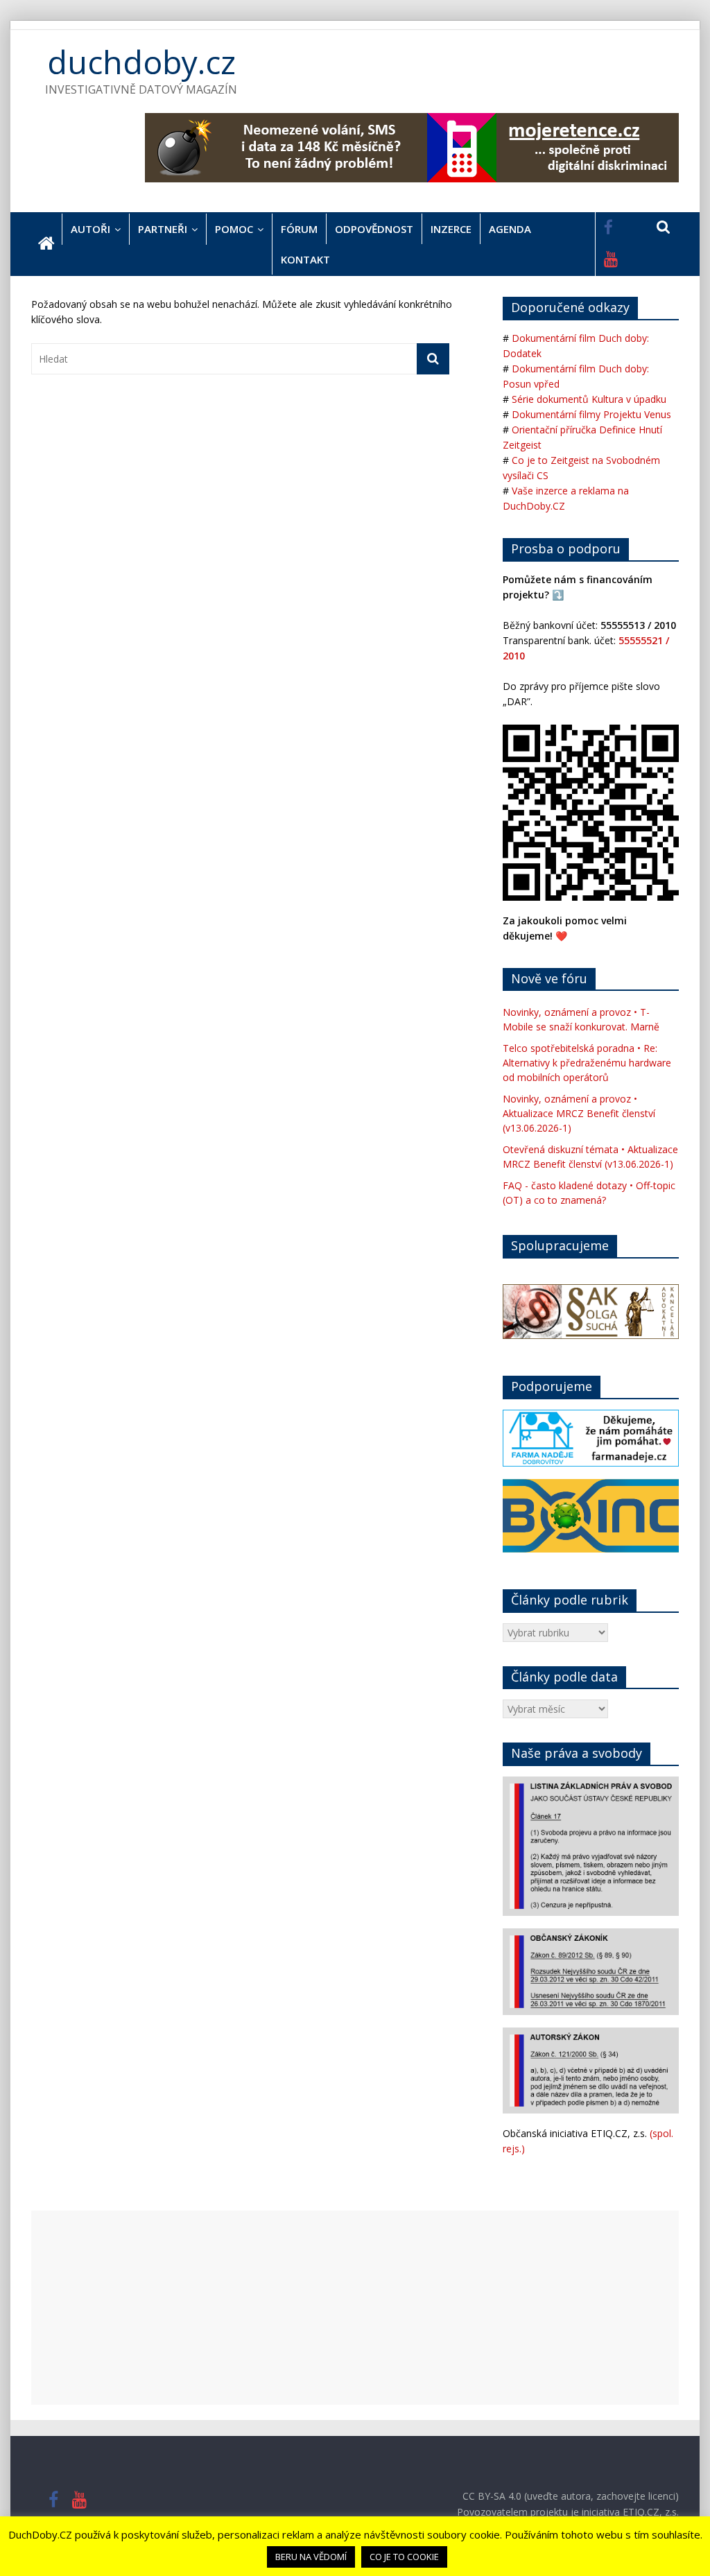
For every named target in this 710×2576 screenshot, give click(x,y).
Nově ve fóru (549, 978)
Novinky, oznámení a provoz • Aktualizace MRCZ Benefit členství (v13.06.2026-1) (579, 1113)
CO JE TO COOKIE (404, 2557)
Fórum (299, 229)
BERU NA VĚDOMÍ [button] (311, 2557)
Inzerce (451, 229)
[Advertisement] (355, 2308)
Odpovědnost (374, 229)
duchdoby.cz (141, 62)
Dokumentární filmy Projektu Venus (591, 414)
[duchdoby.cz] (46, 244)
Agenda (510, 229)
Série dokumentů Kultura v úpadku (589, 399)
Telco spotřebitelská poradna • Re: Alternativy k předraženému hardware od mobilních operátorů (587, 1063)
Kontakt (305, 259)
